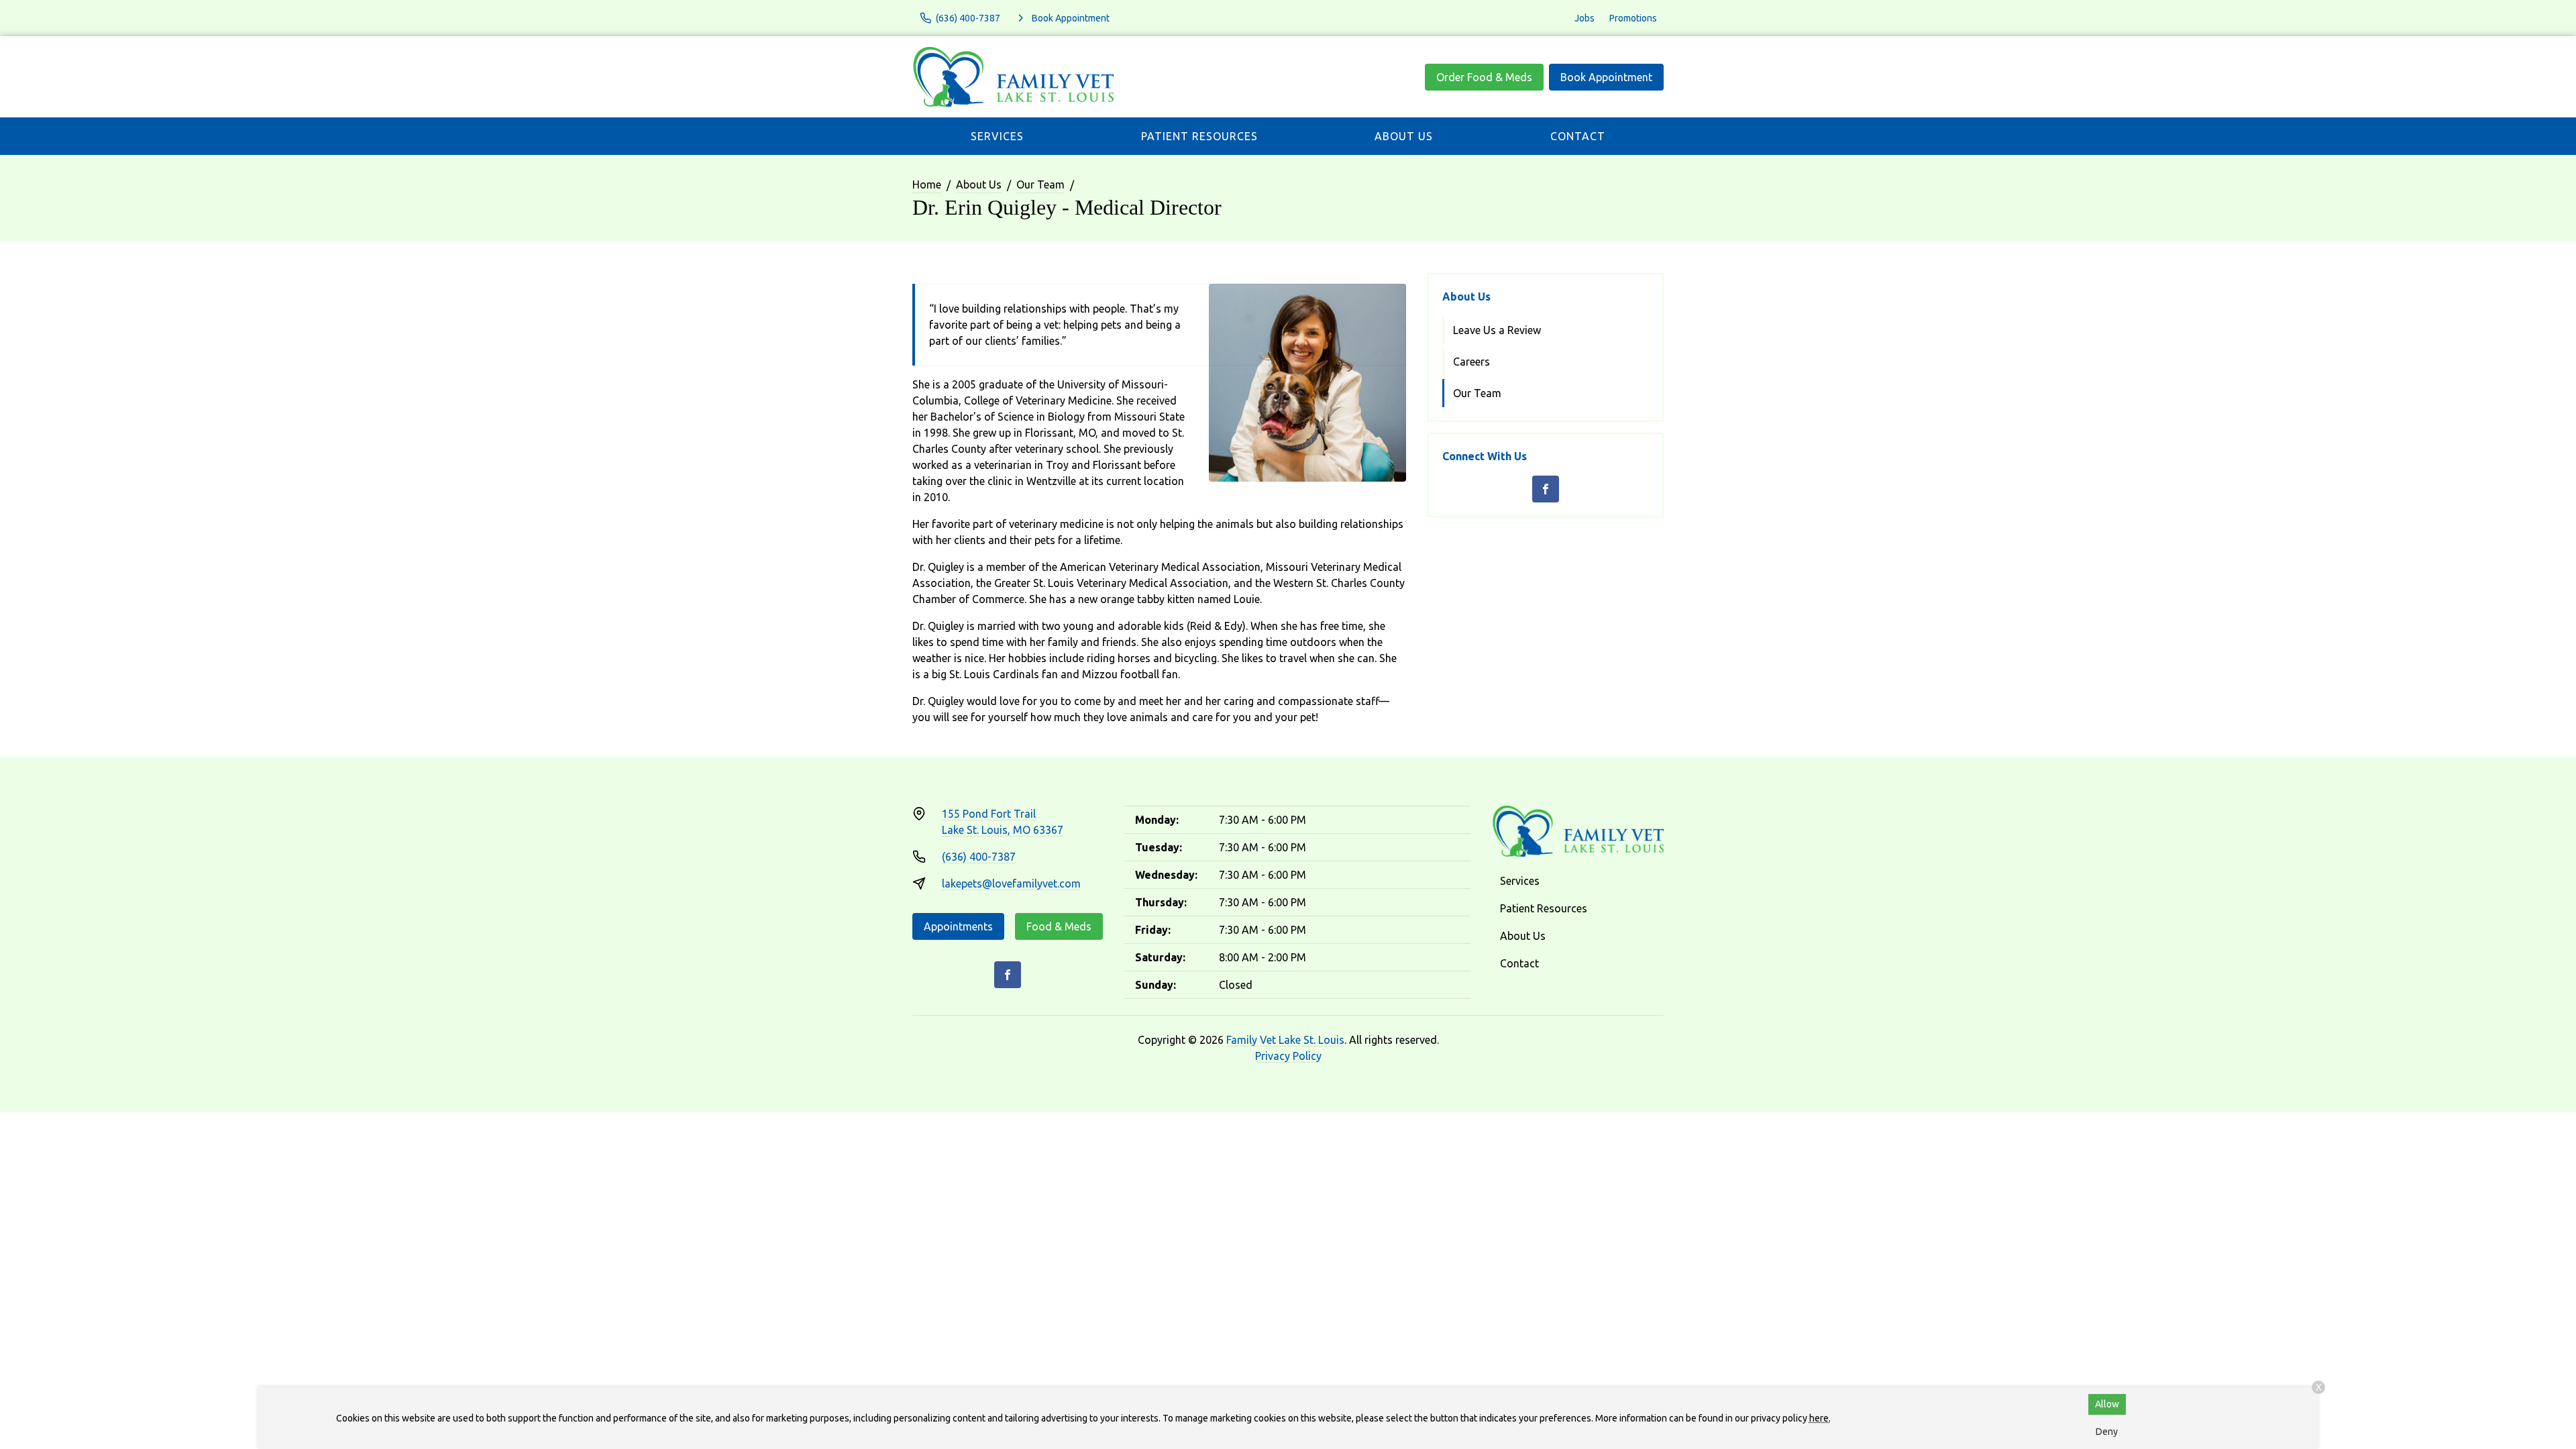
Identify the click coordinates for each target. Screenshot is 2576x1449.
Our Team (1040, 184)
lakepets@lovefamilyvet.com (1011, 883)
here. (1820, 1418)
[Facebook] (1546, 489)
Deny (2107, 1432)
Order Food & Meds (1484, 77)
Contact (1578, 136)
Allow (2107, 1404)
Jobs (1585, 18)
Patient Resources (1199, 136)
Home (927, 184)
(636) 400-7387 (979, 857)
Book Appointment (1606, 77)
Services (997, 136)
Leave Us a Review (1497, 330)
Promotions (1633, 18)
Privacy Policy (1288, 1056)
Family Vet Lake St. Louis (1285, 1040)
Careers (1471, 362)
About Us (1404, 136)
